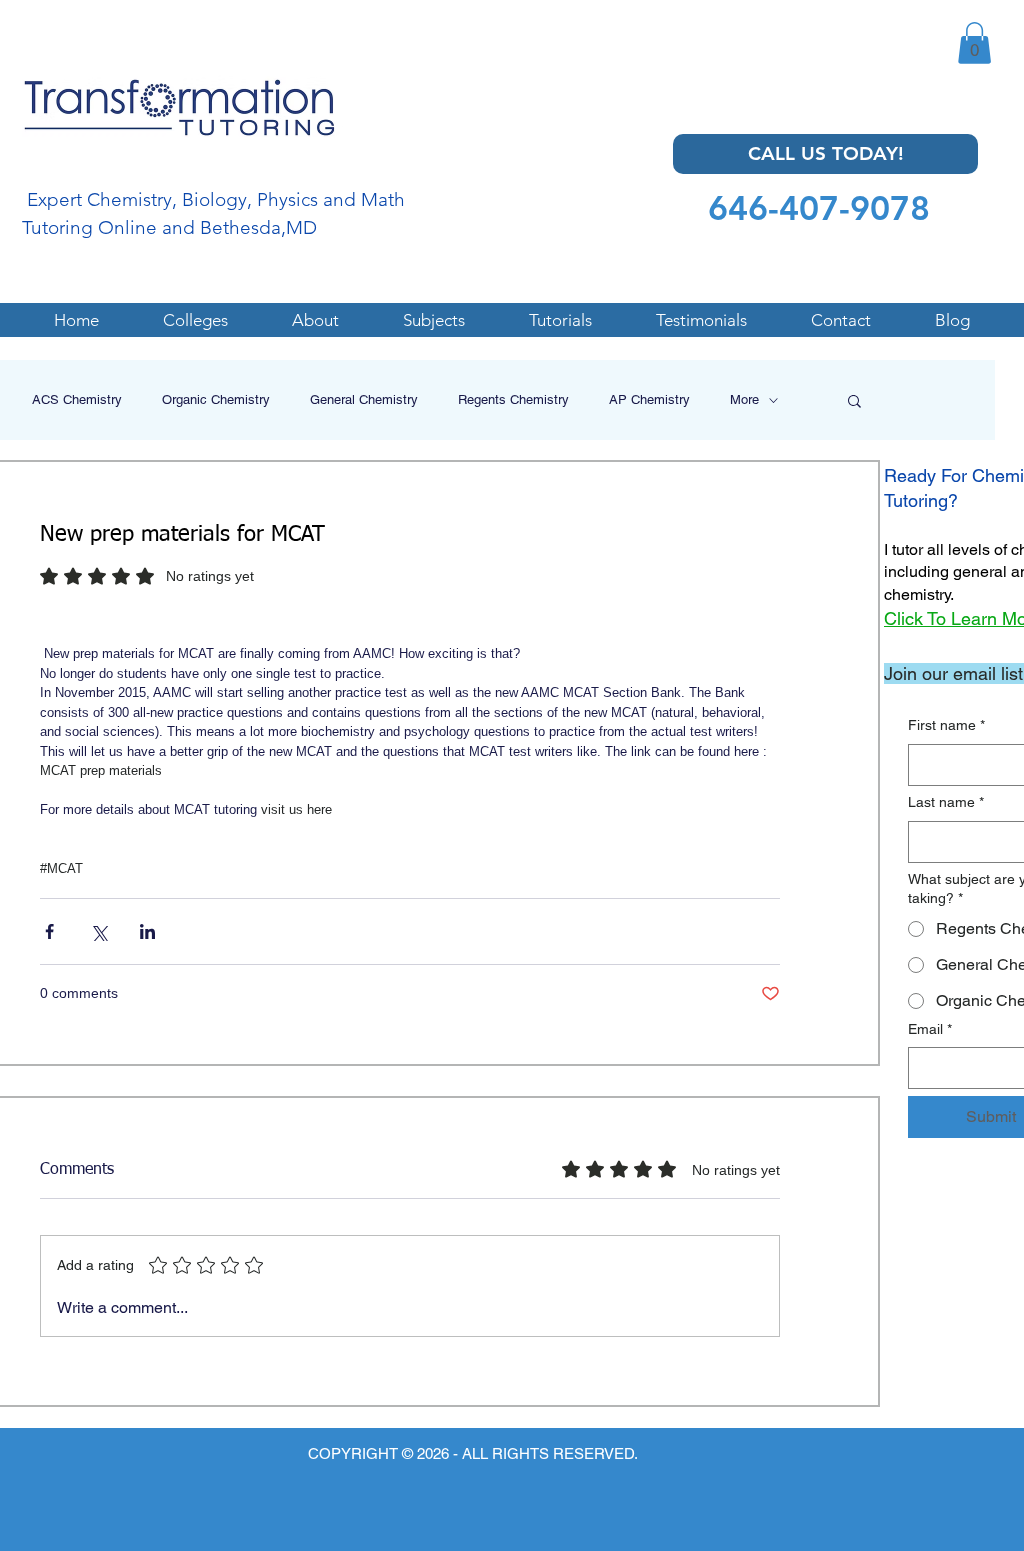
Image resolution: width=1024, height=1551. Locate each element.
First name (946, 725)
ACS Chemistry (77, 399)
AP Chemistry (649, 399)
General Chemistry (364, 399)
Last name (946, 802)
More (744, 399)
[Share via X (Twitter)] (98, 931)
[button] (974, 43)
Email (930, 1029)
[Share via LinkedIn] (147, 931)
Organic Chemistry (216, 399)
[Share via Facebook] (49, 931)
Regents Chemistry (513, 399)
